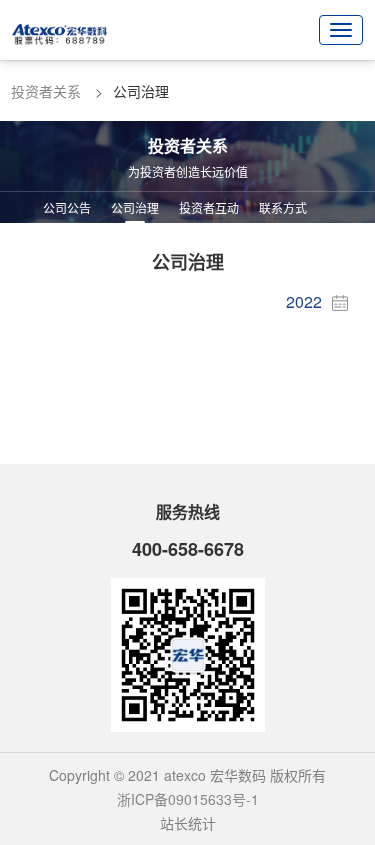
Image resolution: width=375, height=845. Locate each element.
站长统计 (188, 823)
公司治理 (135, 207)
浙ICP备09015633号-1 (188, 799)
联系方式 (283, 207)
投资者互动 (209, 207)
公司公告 (67, 207)
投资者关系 (46, 91)
